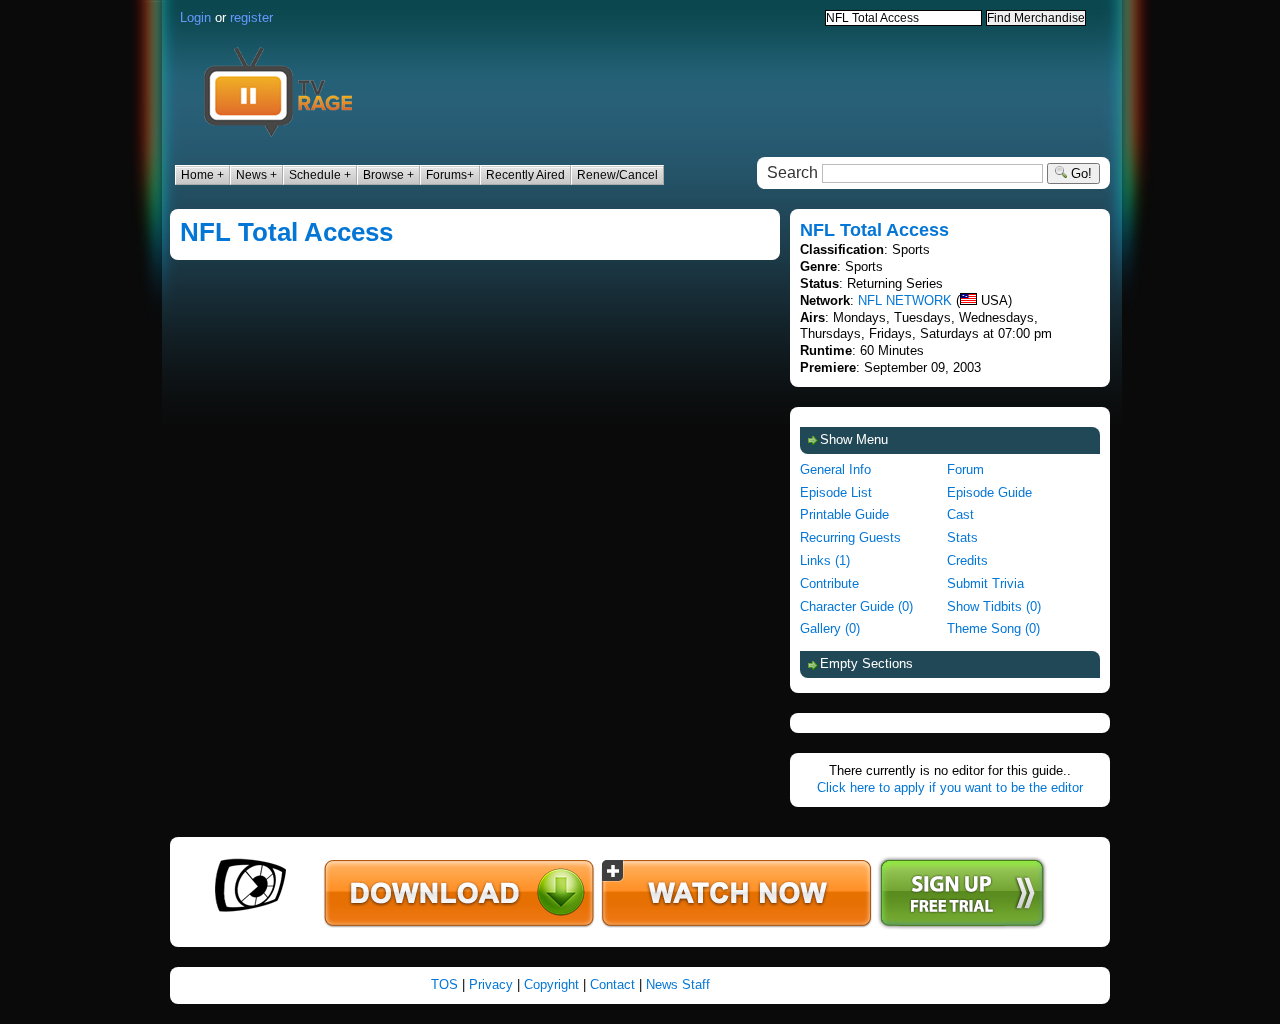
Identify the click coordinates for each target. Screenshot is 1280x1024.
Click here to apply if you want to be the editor (950, 787)
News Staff (678, 984)
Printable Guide (844, 514)
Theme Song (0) (993, 628)
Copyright (551, 984)
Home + (202, 175)
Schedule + (320, 175)
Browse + (388, 175)
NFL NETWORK (905, 300)
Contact (612, 984)
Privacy (491, 984)
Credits (967, 560)
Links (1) (825, 560)
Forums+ (450, 175)
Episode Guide (989, 492)
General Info (835, 469)
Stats (962, 537)
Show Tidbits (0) (994, 606)
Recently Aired (525, 175)
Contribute (829, 583)
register (251, 17)
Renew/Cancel (617, 175)
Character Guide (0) (856, 606)
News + (256, 175)
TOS (444, 984)
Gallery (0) (830, 628)
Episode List (836, 492)
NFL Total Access (286, 232)
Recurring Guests (850, 537)
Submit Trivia (985, 583)
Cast (960, 514)
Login (195, 17)
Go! (1079, 173)
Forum (965, 469)
